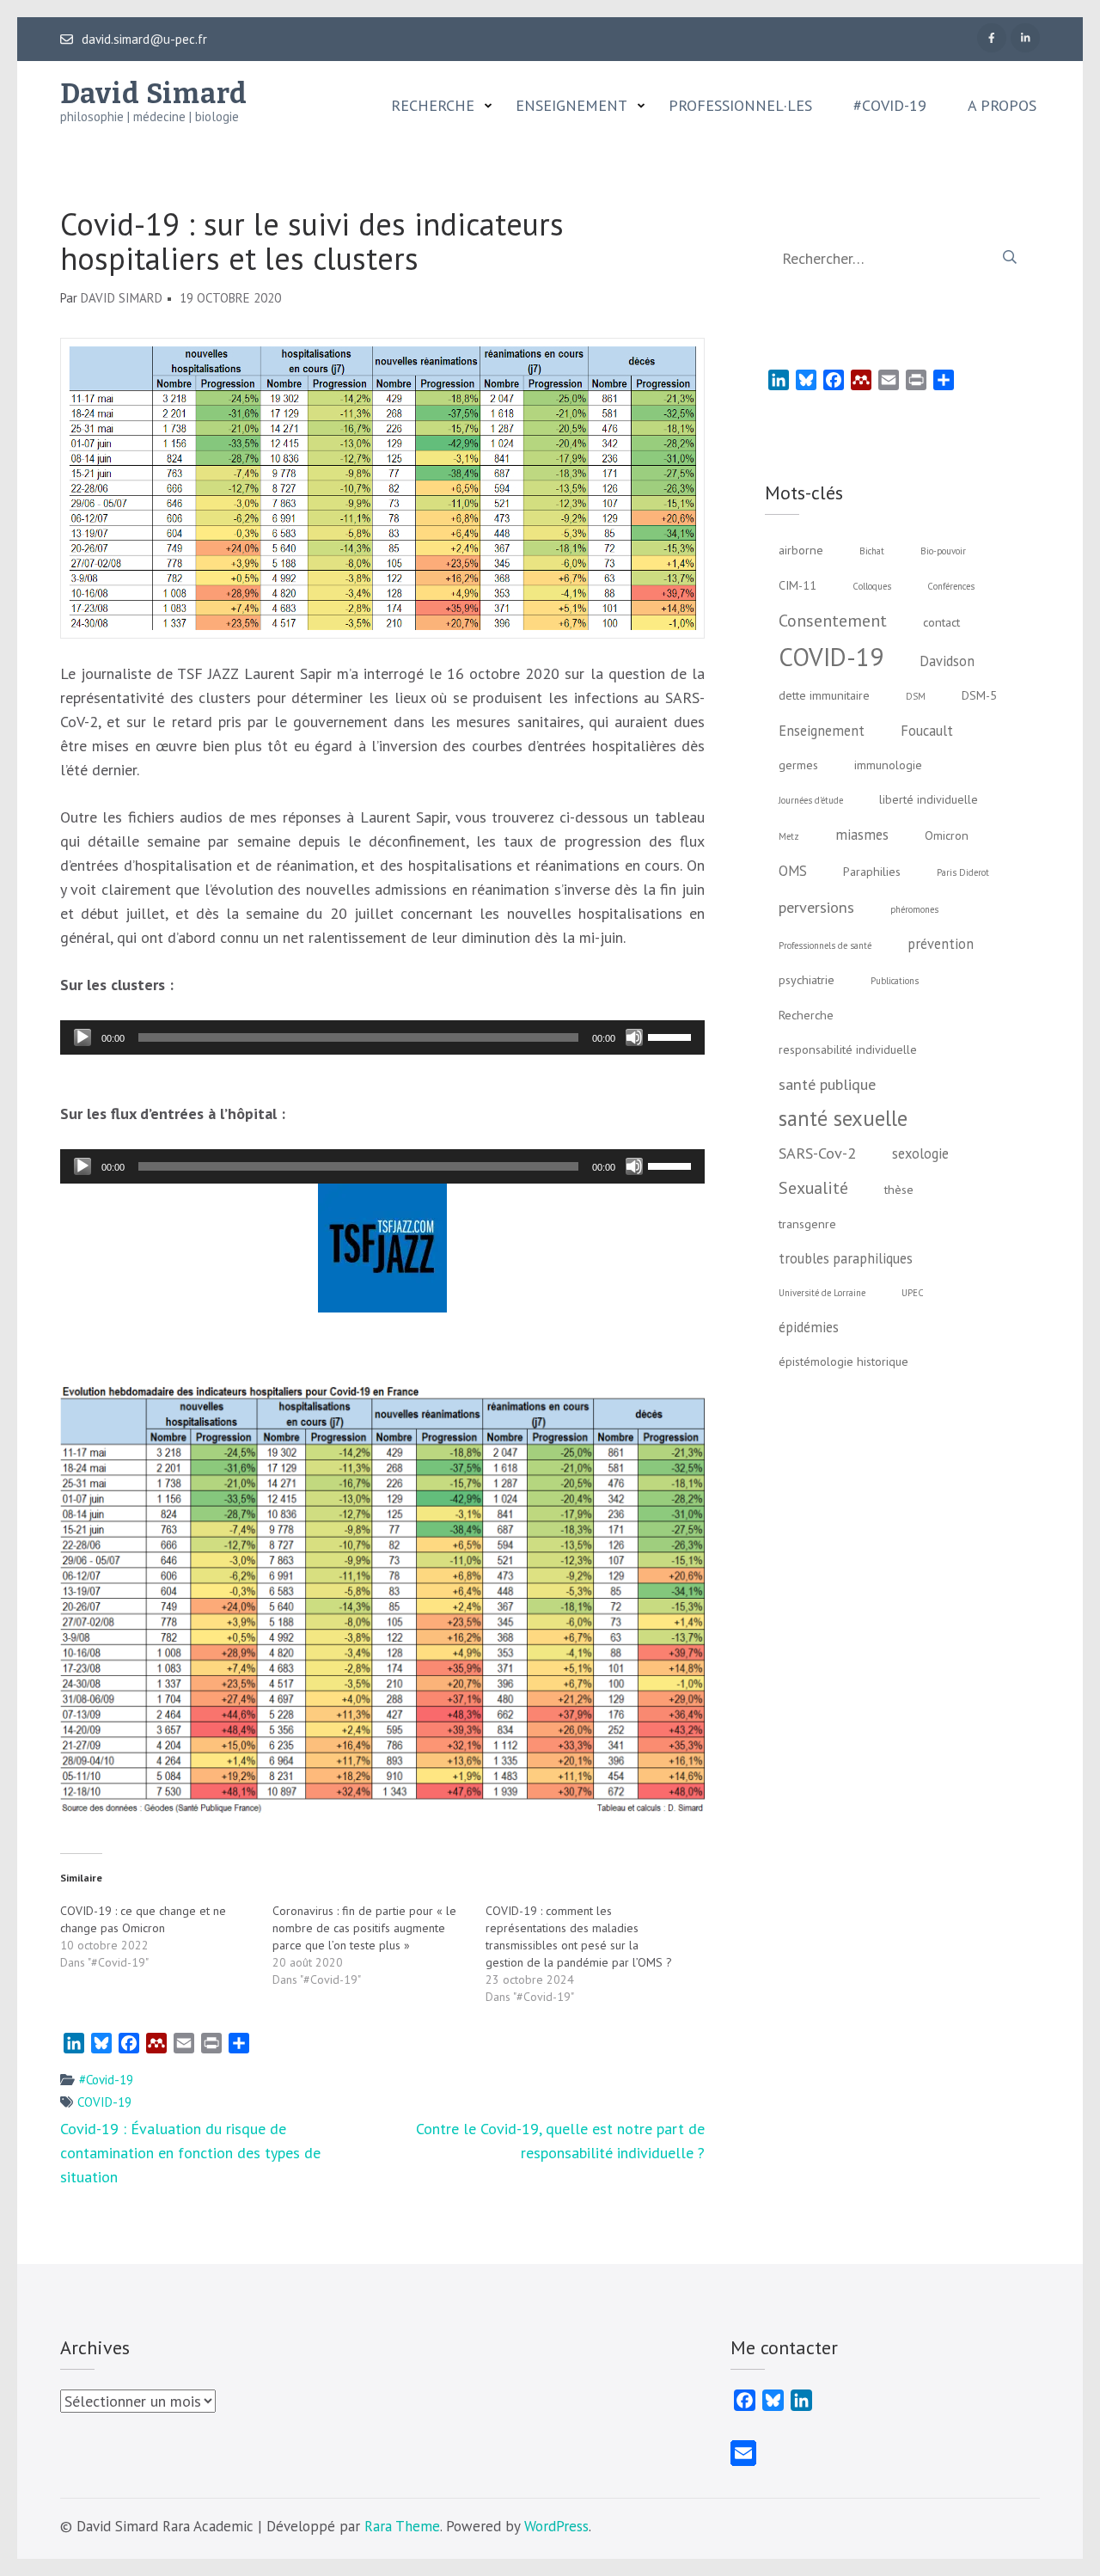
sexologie (920, 1153)
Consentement (833, 620)
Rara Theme (402, 2526)
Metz (789, 836)
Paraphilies (872, 872)
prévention (941, 944)
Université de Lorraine (822, 1293)
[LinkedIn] (1025, 38)
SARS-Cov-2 (817, 1153)
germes (798, 765)
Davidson (947, 661)
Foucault (927, 731)
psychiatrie (807, 980)
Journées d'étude (811, 800)
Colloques (872, 586)
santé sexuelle (843, 1118)
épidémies (809, 1327)
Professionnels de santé (825, 945)
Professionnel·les (740, 106)
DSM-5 (979, 695)
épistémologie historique (843, 1361)
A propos (1002, 106)
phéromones (914, 909)
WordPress (556, 2526)
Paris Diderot (963, 872)
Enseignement (571, 106)
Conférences (951, 586)
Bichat (872, 551)
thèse (899, 1190)
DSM (916, 696)
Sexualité (813, 1187)
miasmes (862, 835)
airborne (801, 550)
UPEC (913, 1293)
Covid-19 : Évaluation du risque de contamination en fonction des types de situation (190, 2153)
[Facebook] (992, 38)
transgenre (807, 1224)
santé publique (827, 1084)
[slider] (672, 1036)
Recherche (433, 106)
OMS (793, 871)
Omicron (947, 835)
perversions (816, 907)
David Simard (154, 94)
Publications (895, 981)
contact (941, 622)
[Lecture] (82, 1037)
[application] (382, 1037)
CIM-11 (797, 585)
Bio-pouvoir (943, 551)
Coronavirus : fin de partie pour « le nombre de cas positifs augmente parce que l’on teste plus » (364, 1928)
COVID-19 (104, 2102)
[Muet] (634, 1037)
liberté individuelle (929, 799)
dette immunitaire (824, 695)
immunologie (888, 765)
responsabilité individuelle (848, 1049)
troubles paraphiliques (846, 1258)
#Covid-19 (890, 106)
